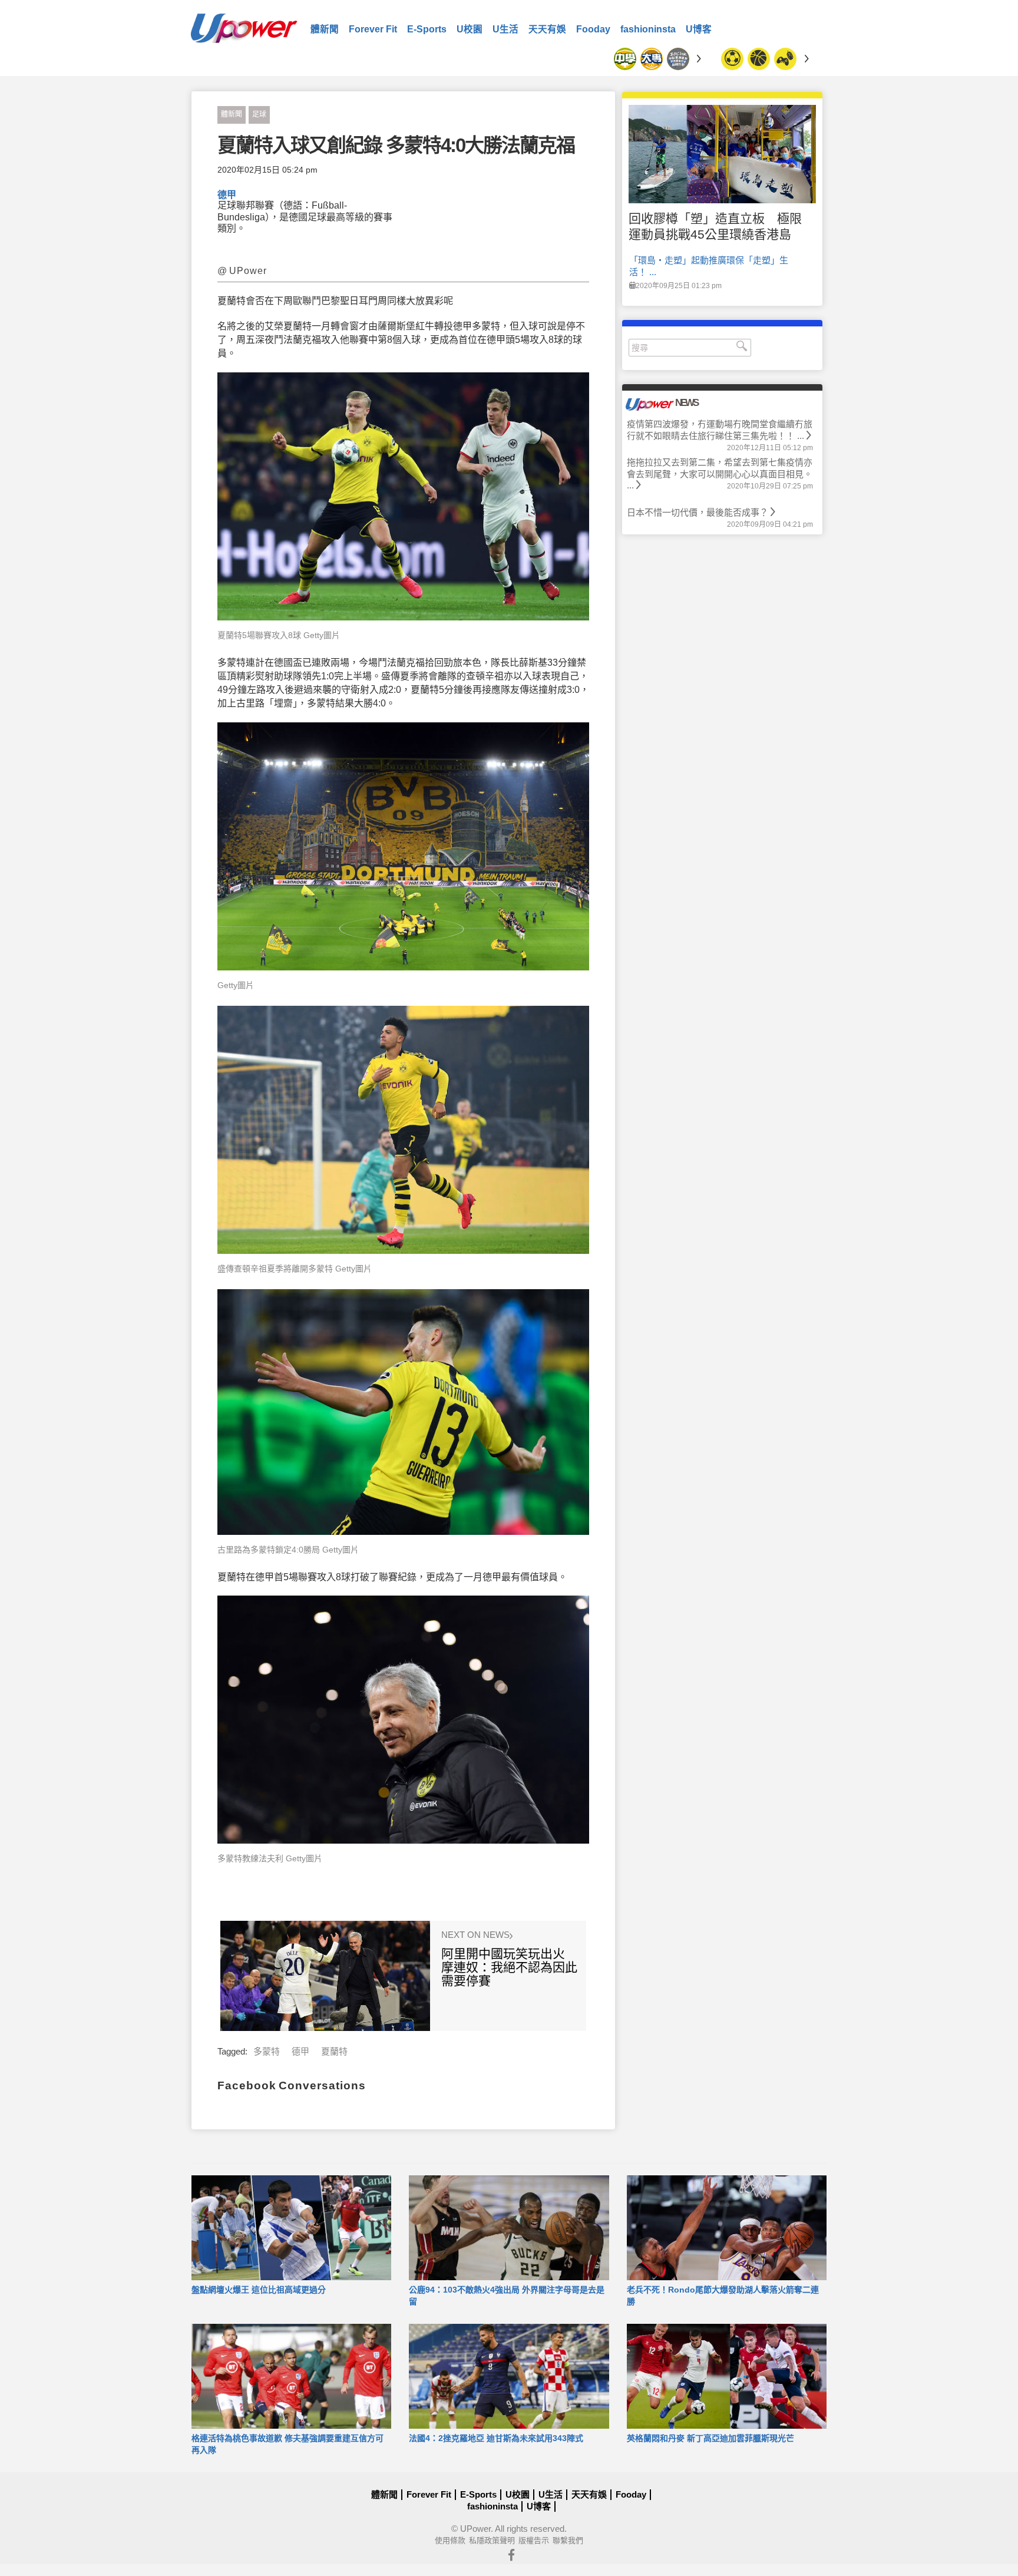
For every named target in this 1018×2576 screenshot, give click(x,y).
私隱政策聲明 (492, 2540)
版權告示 (534, 2540)
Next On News (477, 1935)
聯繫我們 (568, 2540)
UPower (475, 2529)
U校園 (470, 29)
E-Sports (427, 29)
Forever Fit (373, 29)
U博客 (699, 29)
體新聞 (325, 29)
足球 (259, 114)
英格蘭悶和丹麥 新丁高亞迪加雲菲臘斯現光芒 (710, 2438)
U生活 (505, 29)
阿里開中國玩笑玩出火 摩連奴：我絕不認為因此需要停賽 (509, 1967)
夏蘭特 (334, 2051)
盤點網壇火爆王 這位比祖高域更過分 (259, 2290)
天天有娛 (547, 29)
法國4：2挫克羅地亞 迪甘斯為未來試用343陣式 (496, 2438)
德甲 (227, 195)
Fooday (593, 29)
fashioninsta (648, 29)
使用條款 (450, 2540)
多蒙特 (267, 2051)
